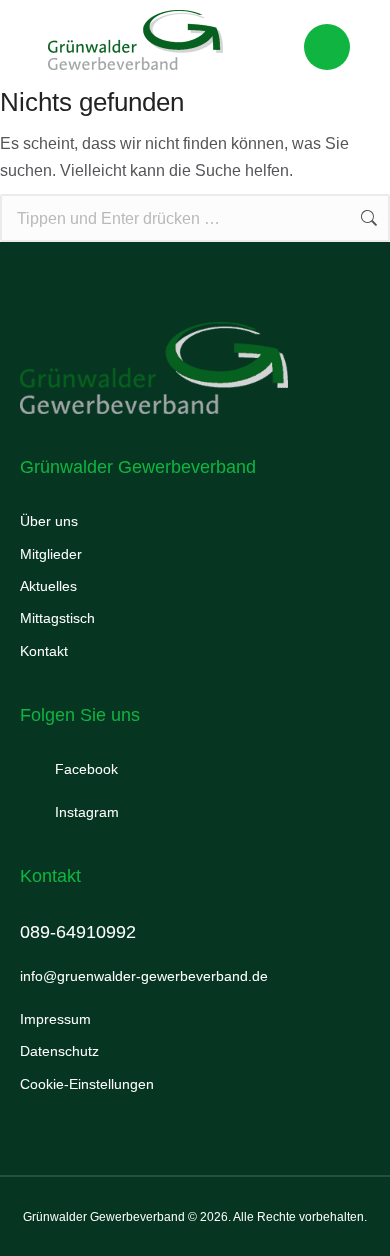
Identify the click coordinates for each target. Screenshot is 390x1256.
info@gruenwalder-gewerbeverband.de (144, 976)
